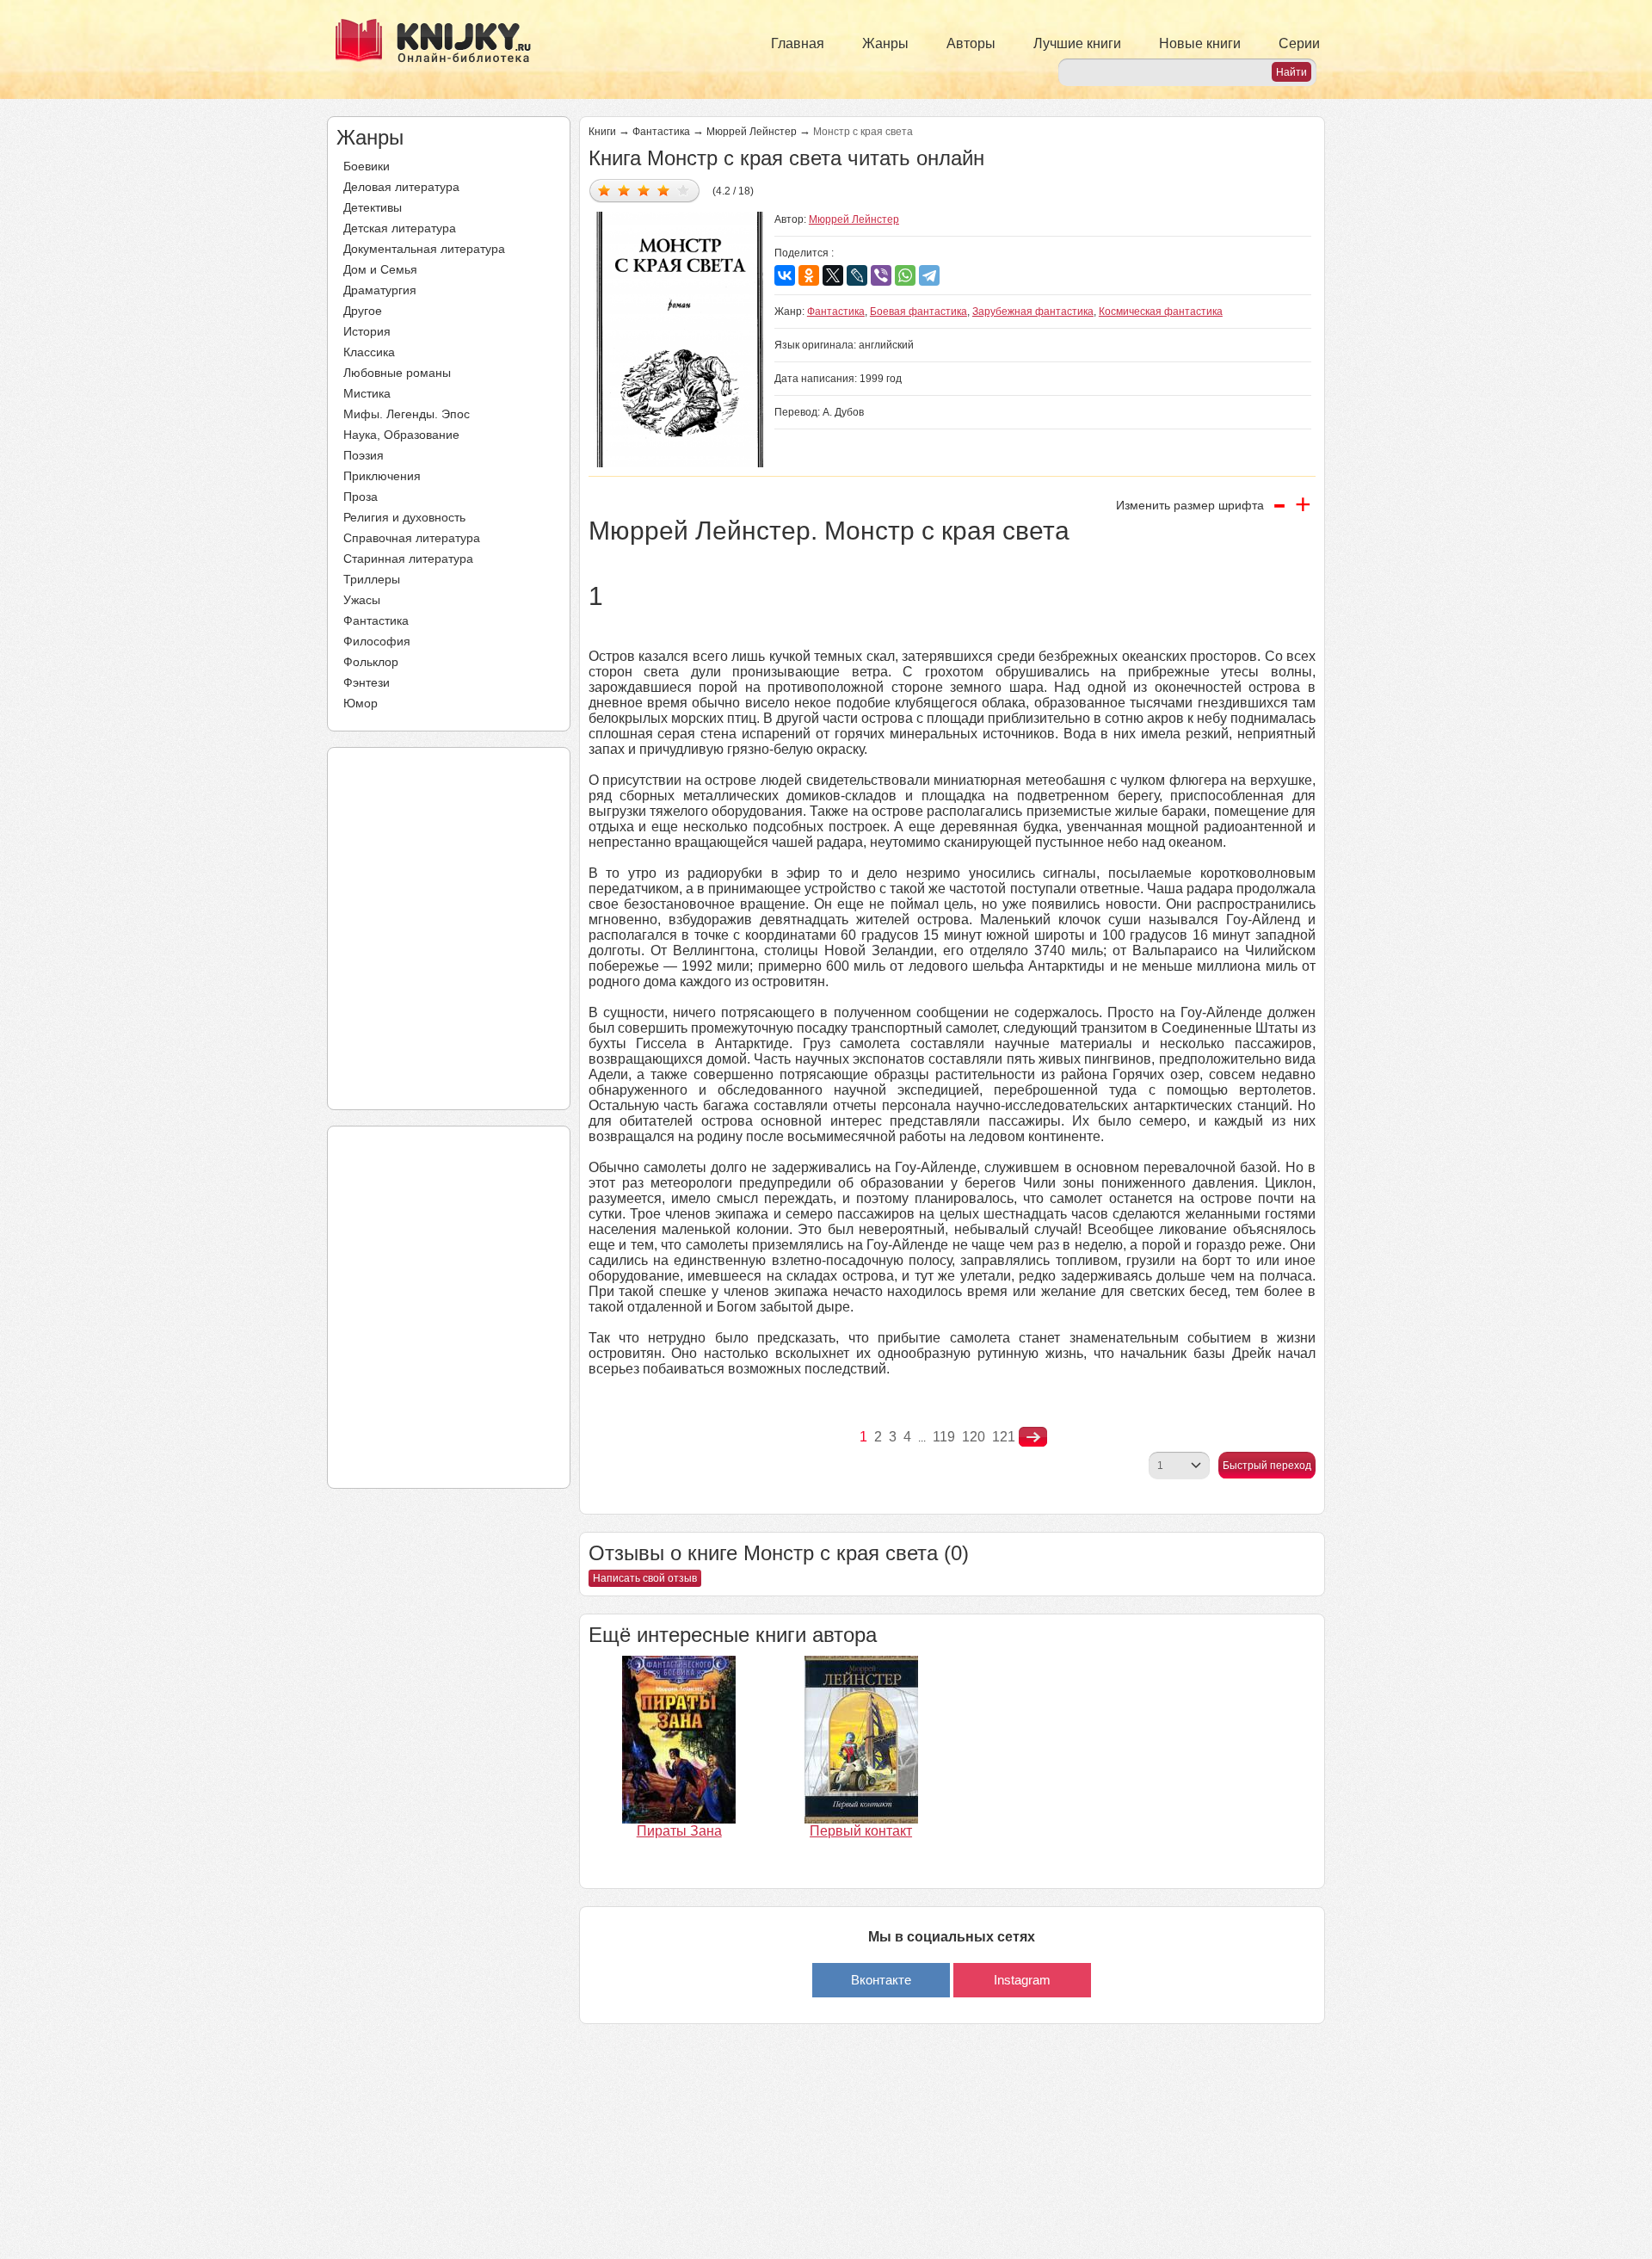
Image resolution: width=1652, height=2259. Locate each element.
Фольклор (371, 662)
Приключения (382, 476)
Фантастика (376, 620)
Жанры (885, 43)
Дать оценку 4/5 (664, 190)
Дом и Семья (380, 269)
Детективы (373, 207)
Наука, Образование (401, 435)
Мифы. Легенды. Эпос (407, 414)
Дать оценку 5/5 (684, 190)
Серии (1299, 43)
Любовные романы (397, 373)
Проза (361, 497)
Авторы (971, 43)
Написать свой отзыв (645, 1578)
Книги (602, 132)
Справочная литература (412, 538)
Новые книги (1200, 43)
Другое (363, 311)
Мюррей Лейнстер (752, 132)
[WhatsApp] (905, 275)
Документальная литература (424, 249)
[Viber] (881, 275)
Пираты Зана (679, 1831)
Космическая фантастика (1161, 312)
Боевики (367, 166)
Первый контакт (861, 1831)
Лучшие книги (1077, 43)
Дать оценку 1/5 (604, 190)
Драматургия (380, 290)
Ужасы (362, 600)
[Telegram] (929, 275)
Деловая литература (401, 187)
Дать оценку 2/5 (624, 190)
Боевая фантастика (918, 312)
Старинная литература (408, 559)
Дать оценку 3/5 (644, 190)
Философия (377, 641)
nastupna (1033, 1437)
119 (944, 1437)
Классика (369, 352)
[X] (833, 275)
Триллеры (372, 579)
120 (974, 1437)
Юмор (361, 703)
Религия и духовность (404, 517)
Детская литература (400, 228)
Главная (798, 43)
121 (1004, 1437)
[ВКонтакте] (785, 275)
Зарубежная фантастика (1033, 312)
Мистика (367, 393)
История (367, 331)
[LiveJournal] (857, 275)
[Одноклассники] (809, 275)
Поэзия (364, 455)
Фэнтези (367, 682)
